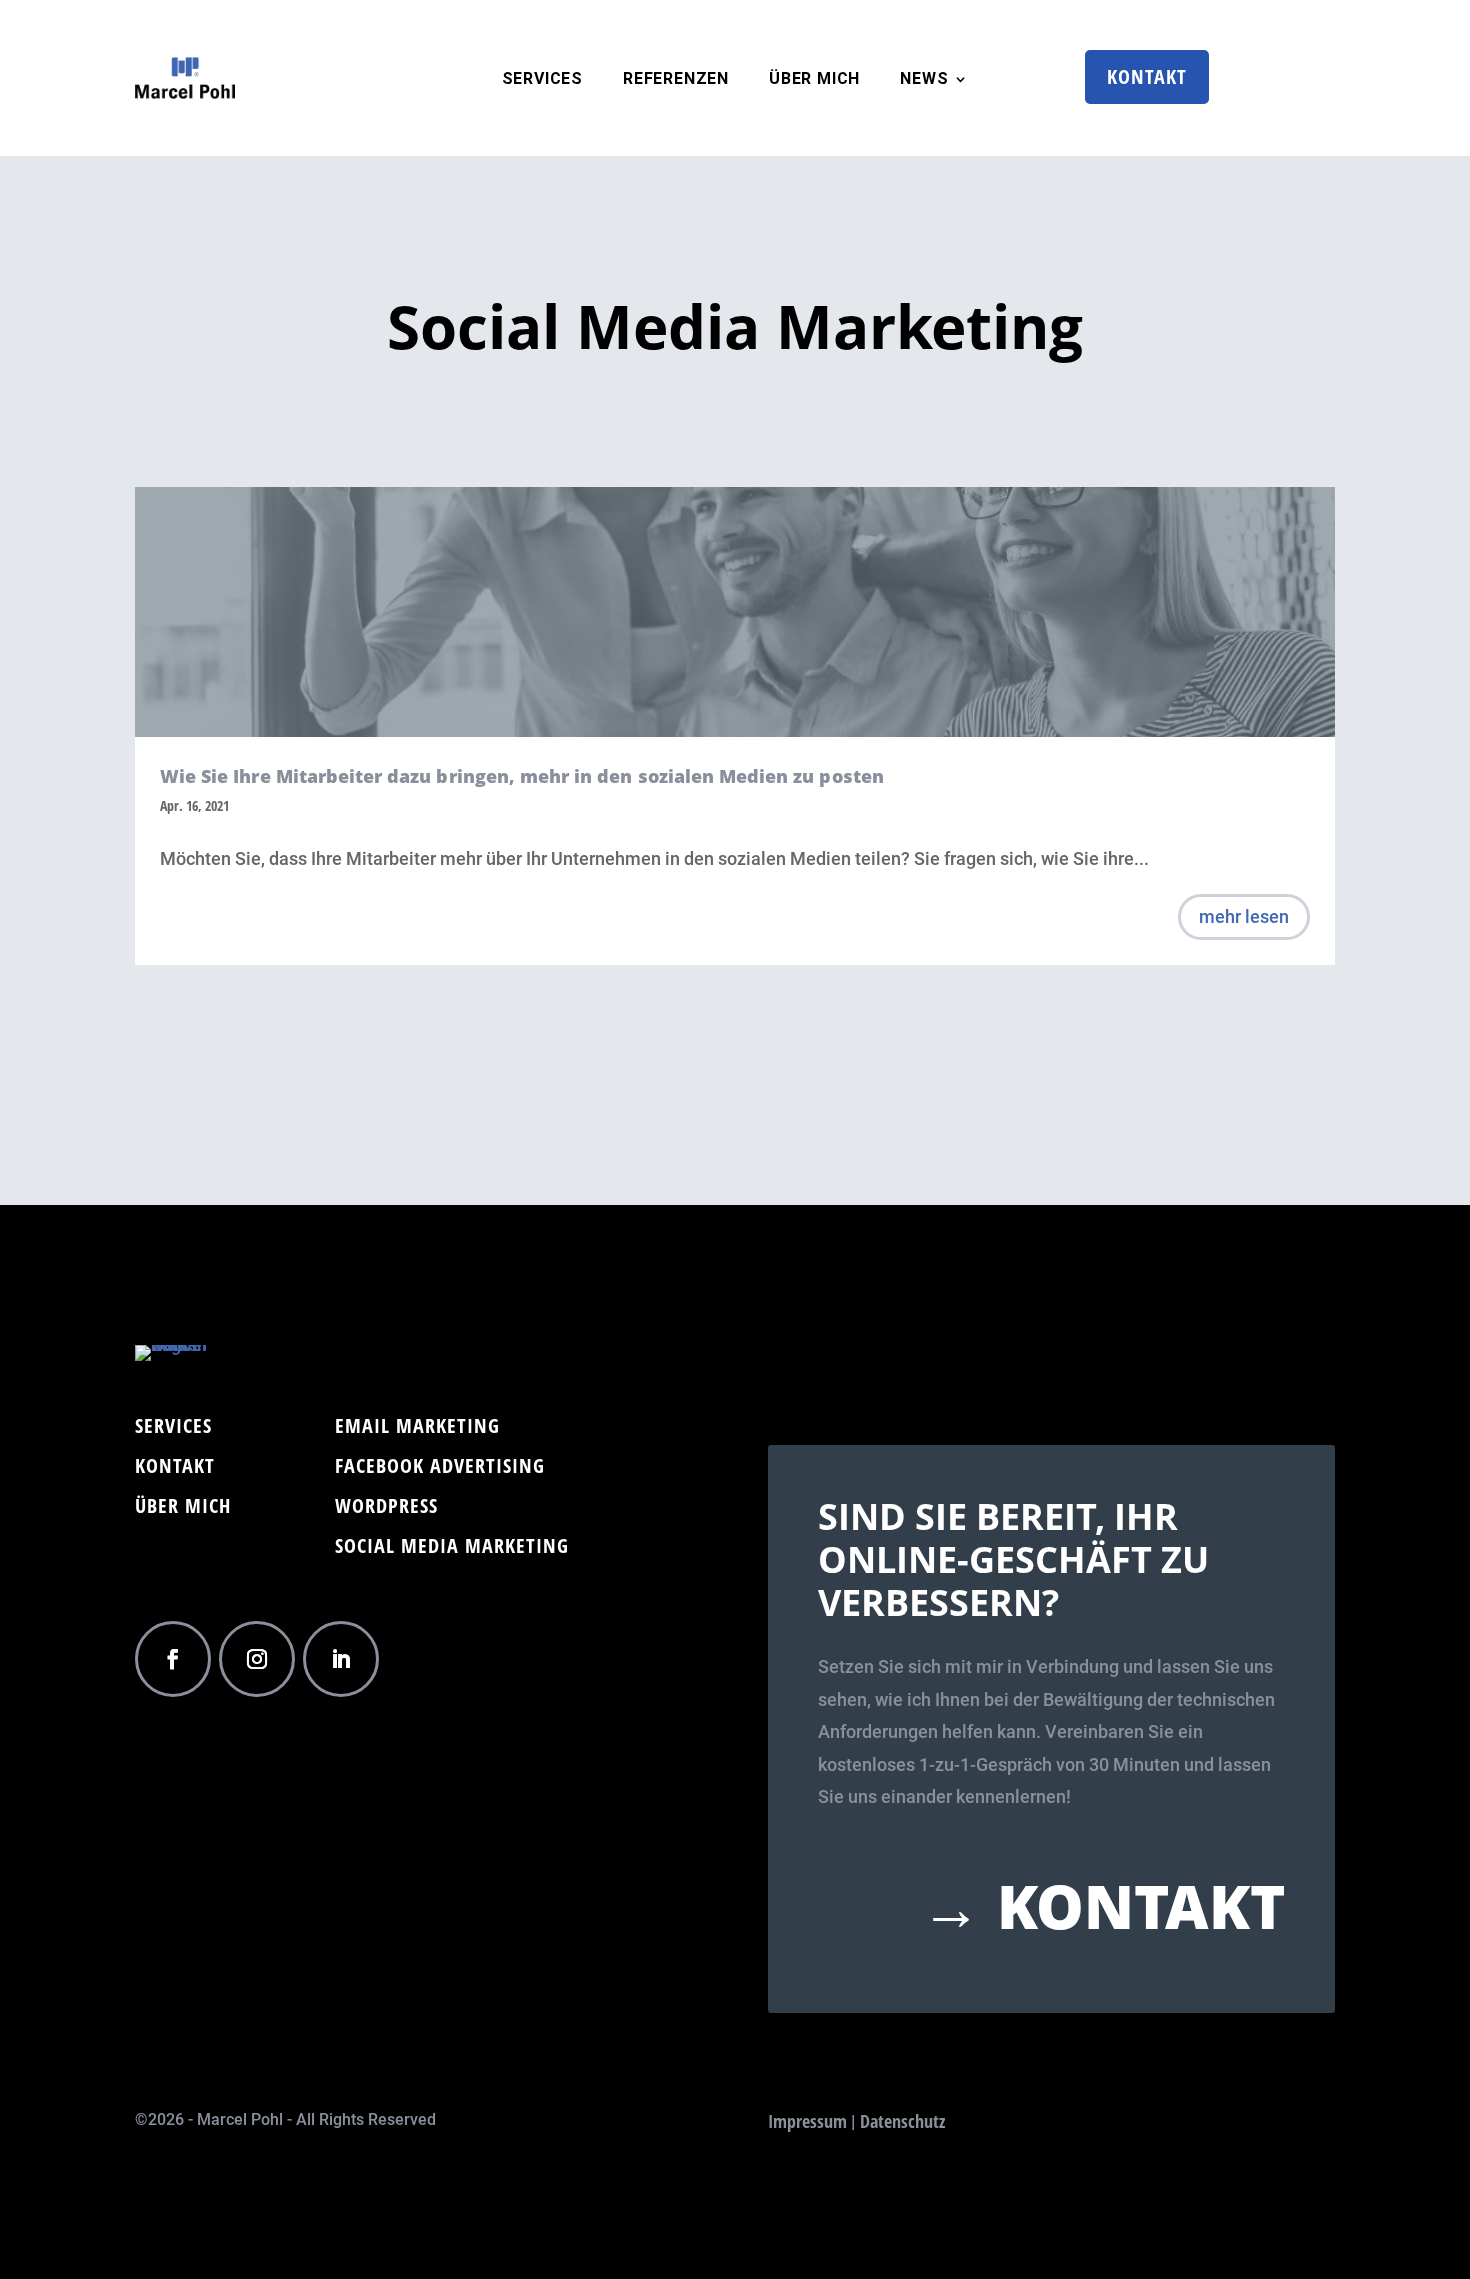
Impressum (807, 2121)
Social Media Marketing (452, 1549)
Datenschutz (902, 2121)
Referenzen (676, 80)
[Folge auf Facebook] (173, 1659)
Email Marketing (417, 1429)
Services (542, 80)
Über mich (183, 1509)
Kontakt (1147, 76)
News (924, 80)
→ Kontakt (1103, 1906)
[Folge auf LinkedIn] (341, 1659)
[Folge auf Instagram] (257, 1659)
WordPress (386, 1509)
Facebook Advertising (440, 1469)
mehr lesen (1244, 916)
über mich (814, 80)
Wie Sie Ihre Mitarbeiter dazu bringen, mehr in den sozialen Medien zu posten (522, 776)
